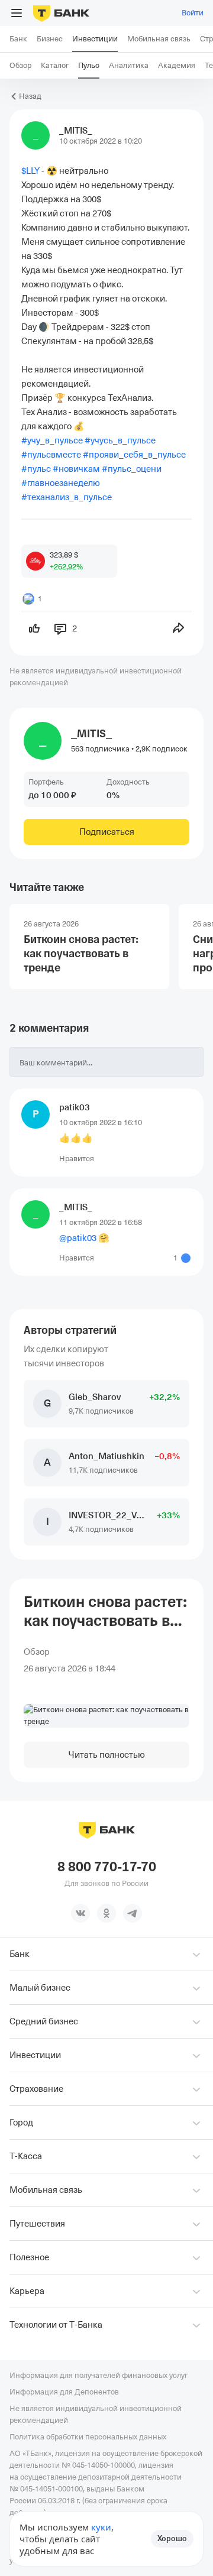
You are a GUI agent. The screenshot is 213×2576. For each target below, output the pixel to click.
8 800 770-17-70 (107, 1867)
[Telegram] (133, 1913)
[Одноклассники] (106, 1913)
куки (101, 2527)
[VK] (80, 1913)
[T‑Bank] (61, 13)
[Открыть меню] (17, 13)
